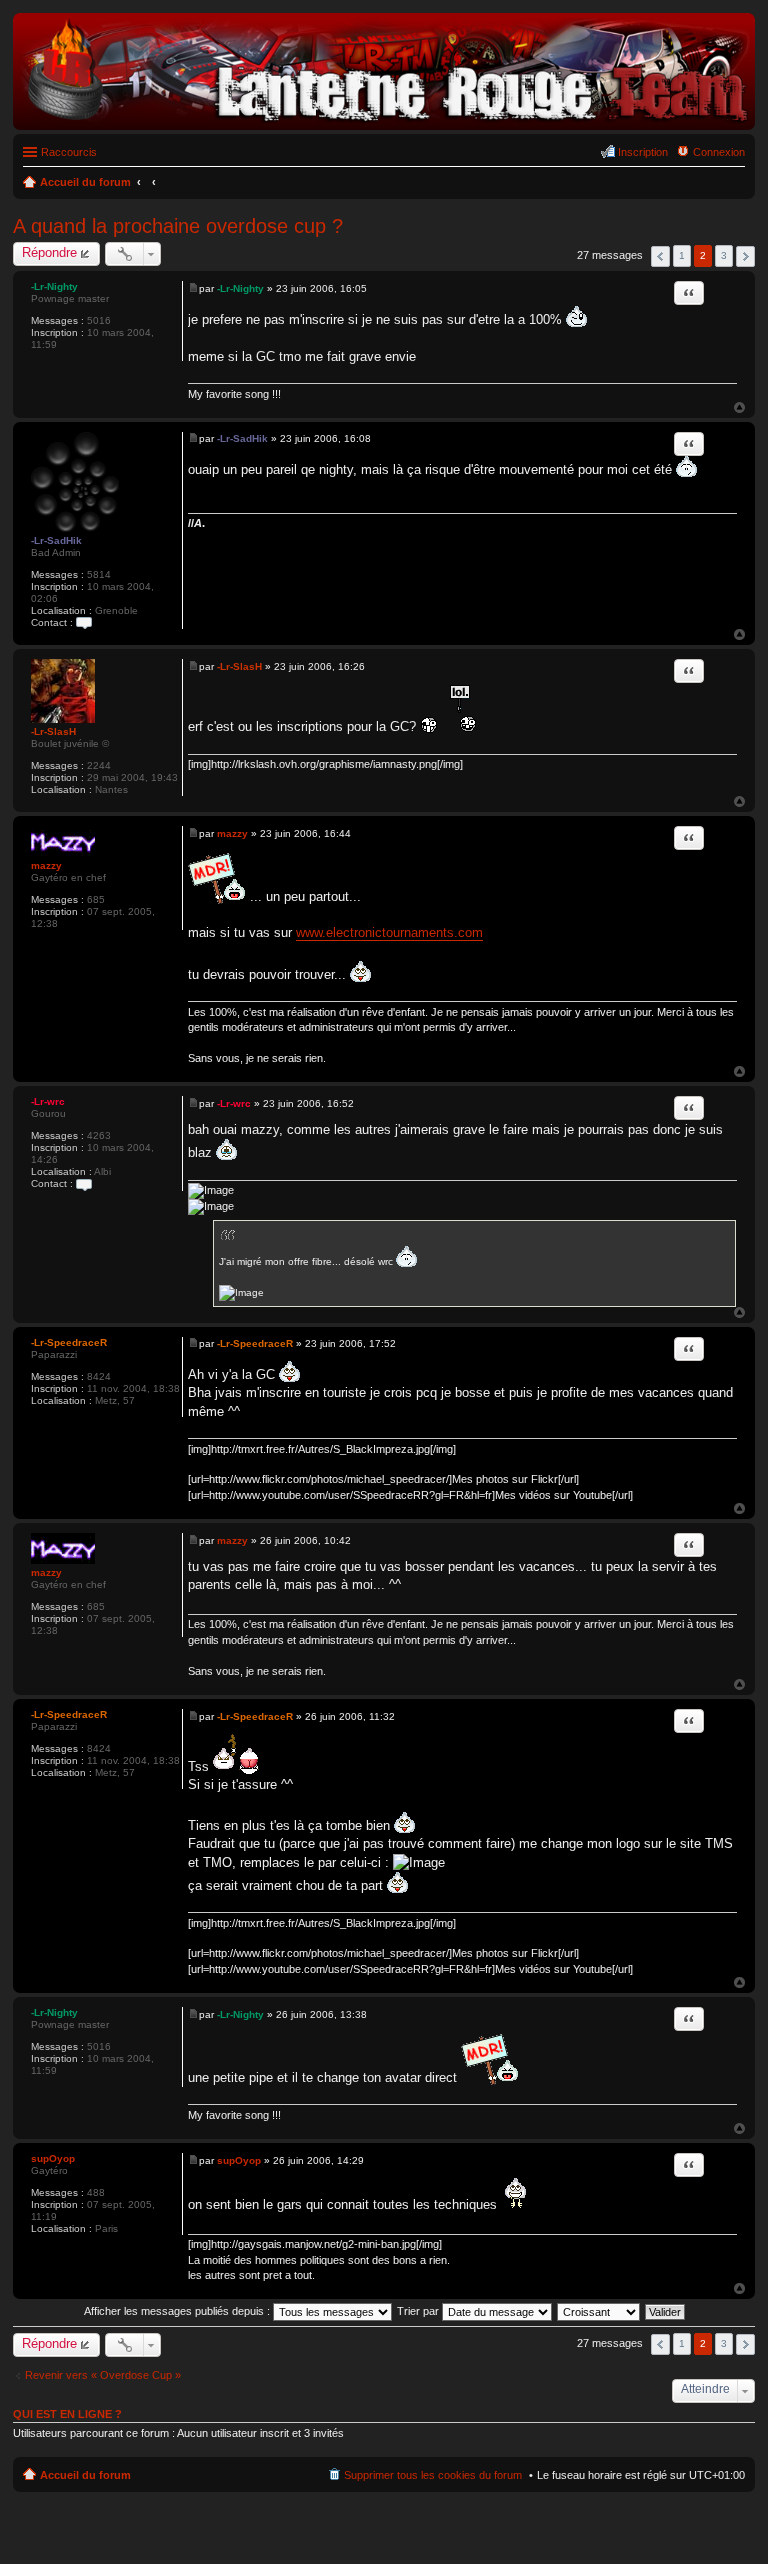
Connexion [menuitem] (719, 152)
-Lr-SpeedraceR (69, 1342)
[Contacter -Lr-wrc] (84, 1183)
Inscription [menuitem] (643, 152)
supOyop (53, 2158)
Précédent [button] (660, 256)
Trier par (419, 2311)
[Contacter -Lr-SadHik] (84, 622)
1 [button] (682, 255)
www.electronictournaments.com (389, 932)
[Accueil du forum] (384, 119)
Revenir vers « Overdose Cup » (103, 2375)
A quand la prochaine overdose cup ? (178, 226)
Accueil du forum (85, 2475)
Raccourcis (69, 152)
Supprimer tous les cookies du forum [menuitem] (433, 2475)
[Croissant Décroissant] (599, 2311)
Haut (739, 407)
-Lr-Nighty (54, 286)
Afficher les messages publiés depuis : (178, 2311)
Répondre (49, 252)
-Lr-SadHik (56, 540)
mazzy (46, 865)
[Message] (193, 288)
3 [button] (724, 255)
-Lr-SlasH (53, 731)
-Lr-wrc (48, 1101)
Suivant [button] (745, 256)
